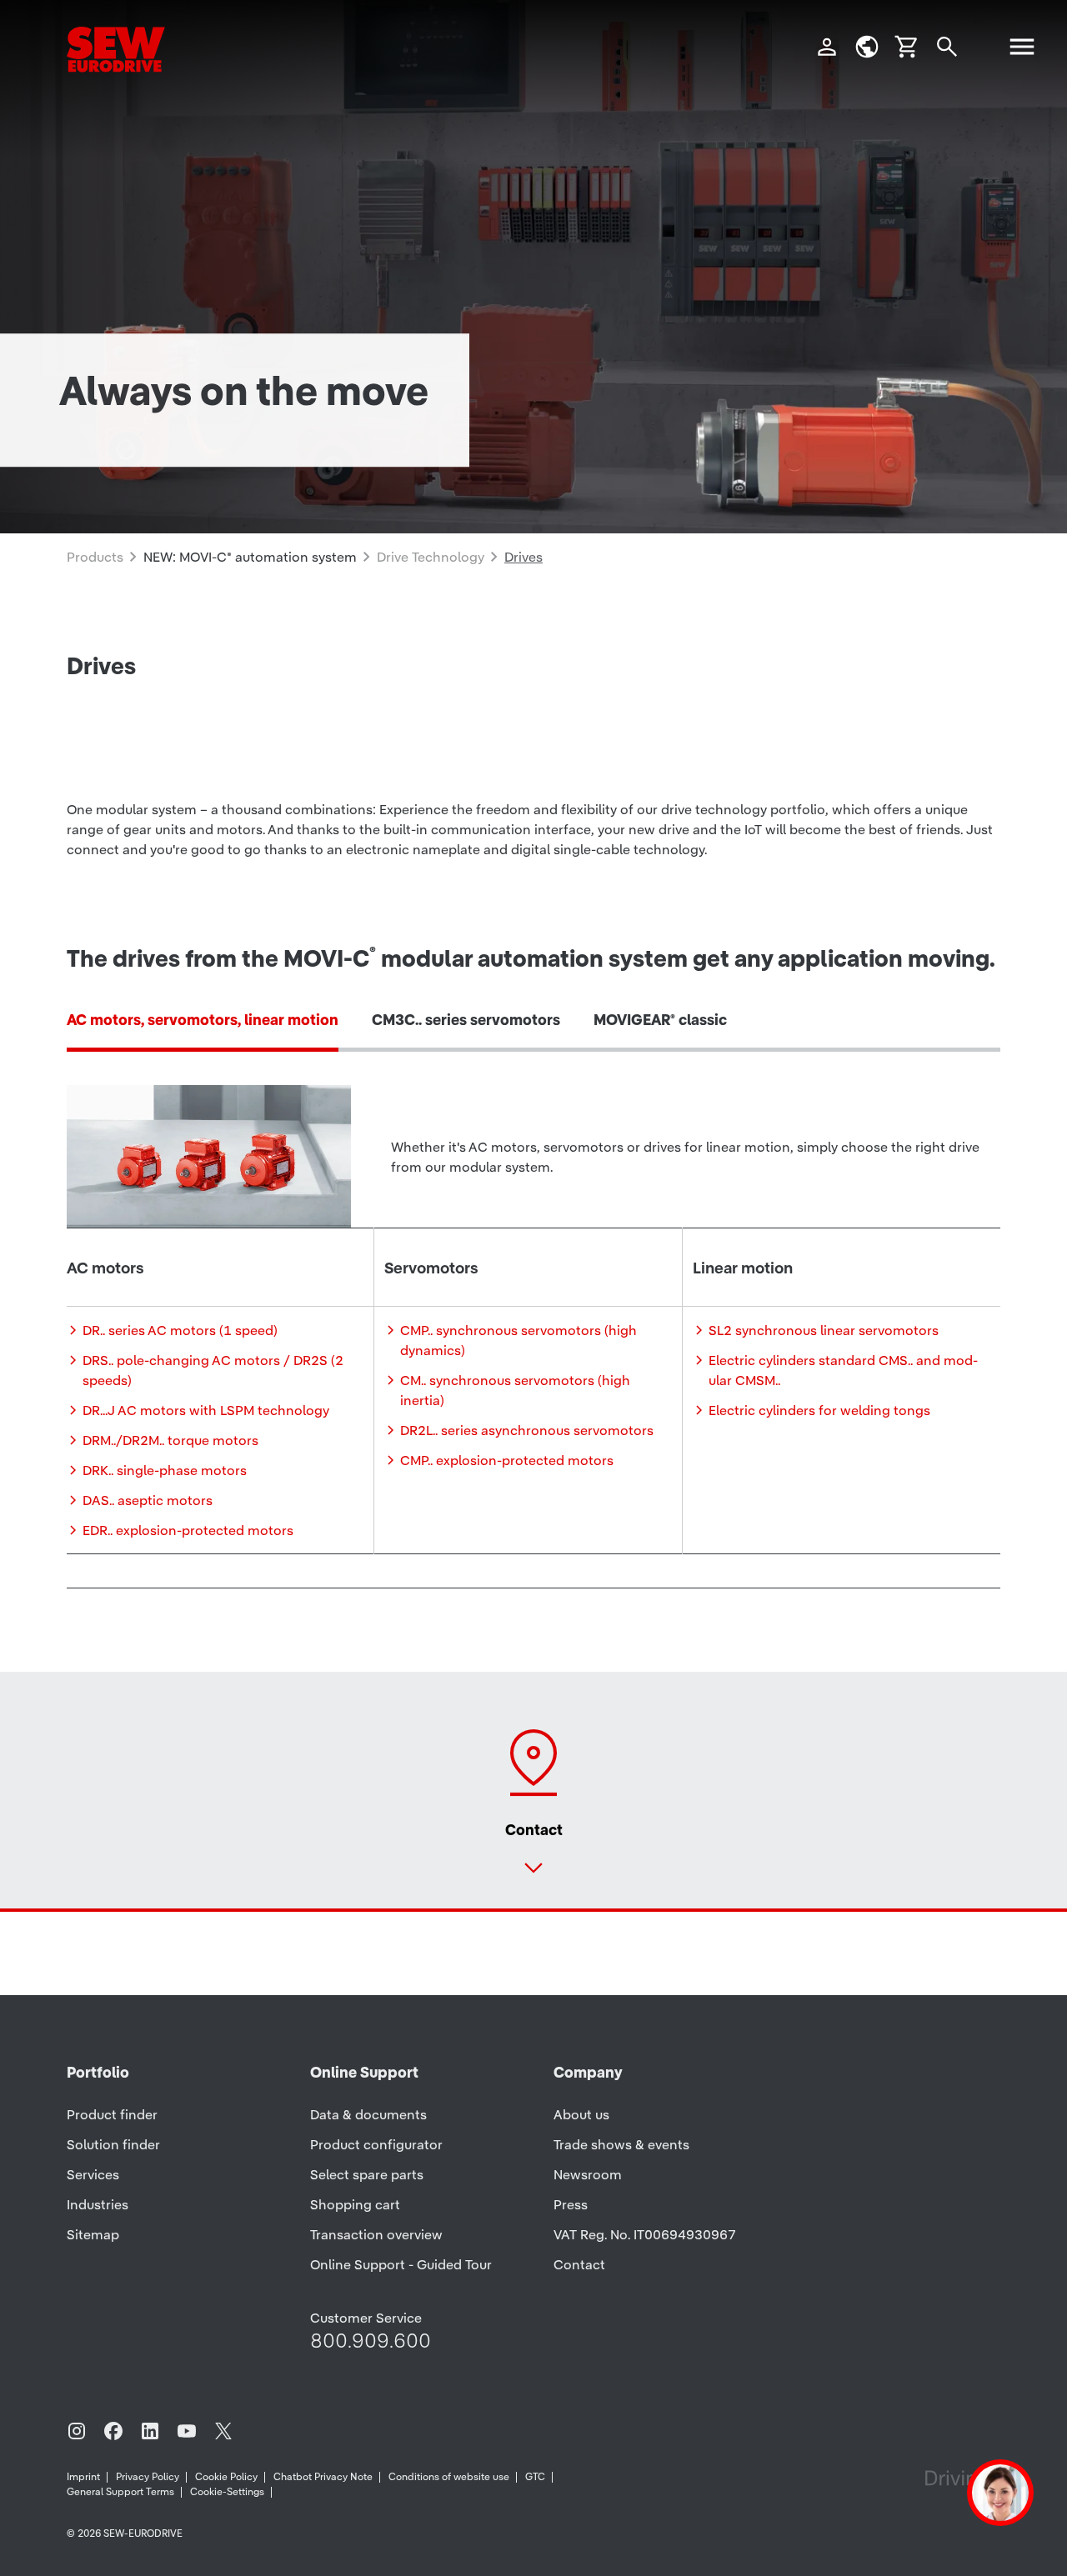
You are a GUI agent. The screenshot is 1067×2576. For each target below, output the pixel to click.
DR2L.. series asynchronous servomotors (527, 1430)
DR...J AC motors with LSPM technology (206, 1410)
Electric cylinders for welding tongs (819, 1410)
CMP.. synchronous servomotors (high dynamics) (518, 1340)
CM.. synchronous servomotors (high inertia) (515, 1390)
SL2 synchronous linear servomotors (824, 1330)
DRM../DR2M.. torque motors (170, 1440)
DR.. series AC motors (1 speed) (180, 1330)
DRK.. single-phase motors (165, 1470)
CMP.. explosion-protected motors (507, 1460)
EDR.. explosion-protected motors (188, 1530)
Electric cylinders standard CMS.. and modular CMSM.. (843, 1370)
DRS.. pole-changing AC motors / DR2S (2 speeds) (213, 1370)
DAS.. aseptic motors (148, 1500)
